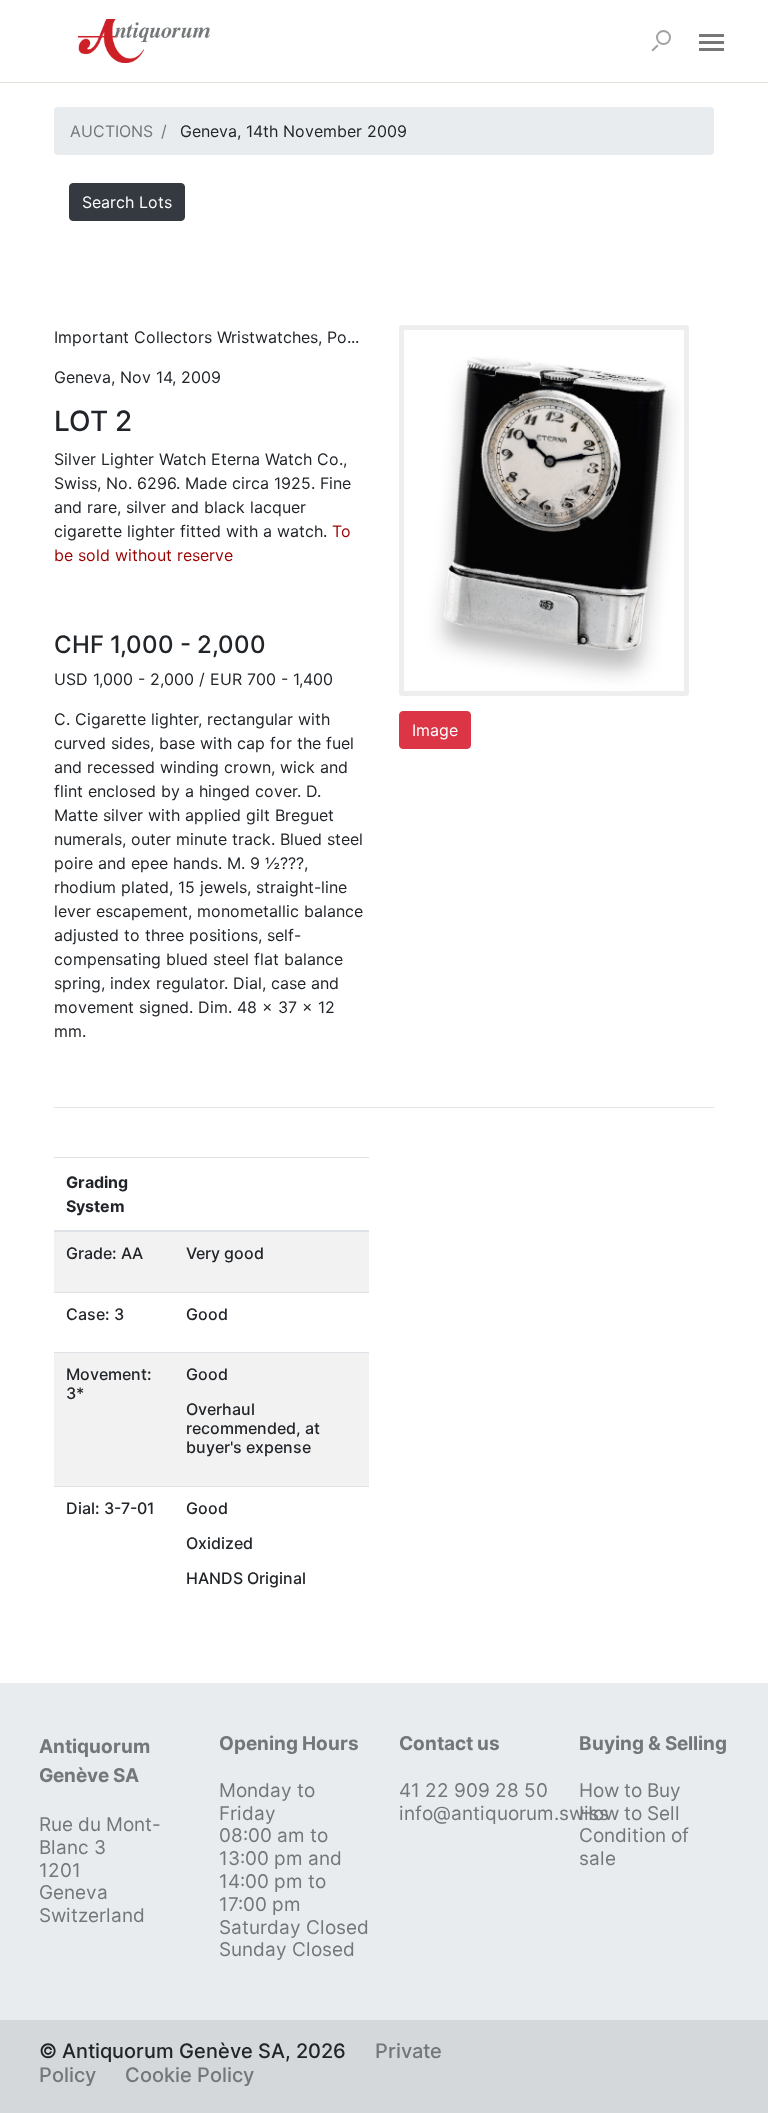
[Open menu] (711, 41)
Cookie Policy (189, 2075)
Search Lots (127, 202)
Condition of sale (634, 1847)
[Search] (661, 41)
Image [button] (435, 730)
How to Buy (630, 1790)
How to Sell (629, 1813)
